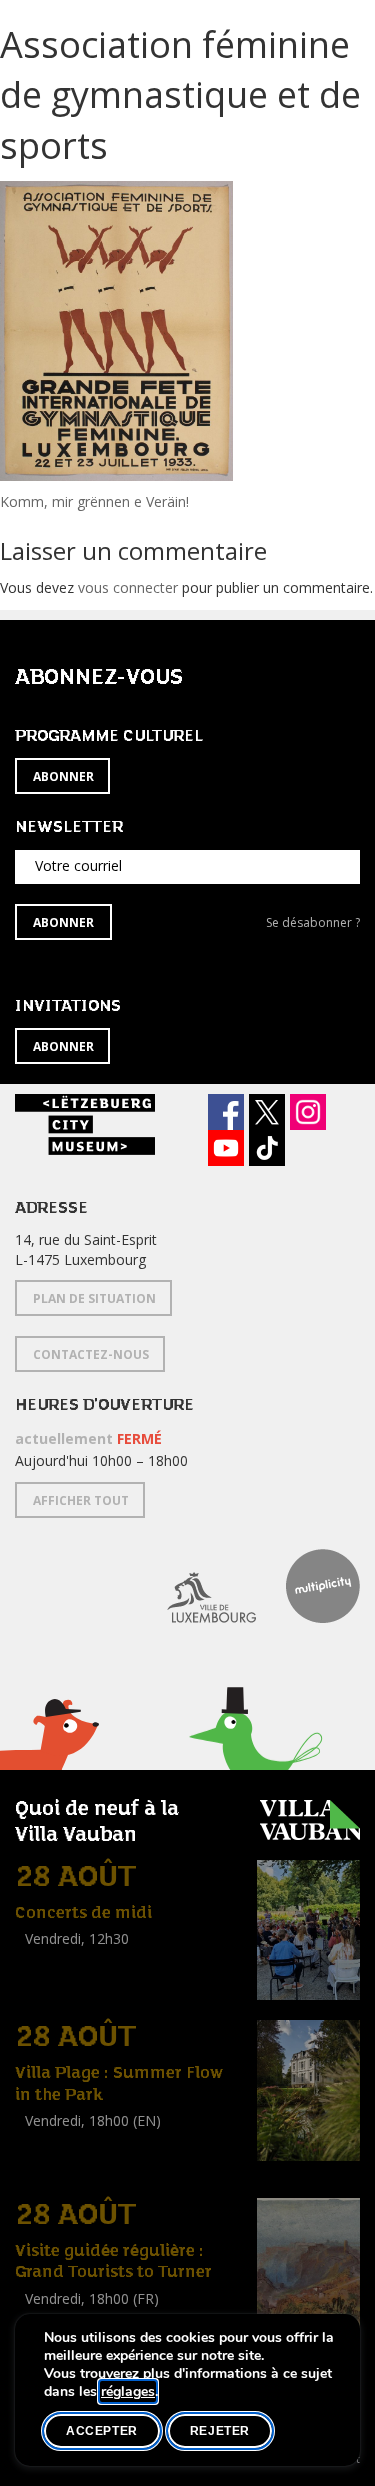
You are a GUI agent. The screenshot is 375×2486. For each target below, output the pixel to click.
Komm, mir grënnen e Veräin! (94, 501)
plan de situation (94, 1298)
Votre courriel (78, 865)
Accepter (102, 2431)
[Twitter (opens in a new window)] (267, 1112)
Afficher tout (81, 1500)
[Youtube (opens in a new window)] (226, 1148)
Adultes (43, 2165)
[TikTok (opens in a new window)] (267, 1148)
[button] (255, 1765)
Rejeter (220, 2431)
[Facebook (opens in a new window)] (226, 1112)
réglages (128, 2392)
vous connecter (128, 587)
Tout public (55, 1961)
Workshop (48, 2143)
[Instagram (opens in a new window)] (308, 1112)
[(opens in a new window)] (196, 1586)
